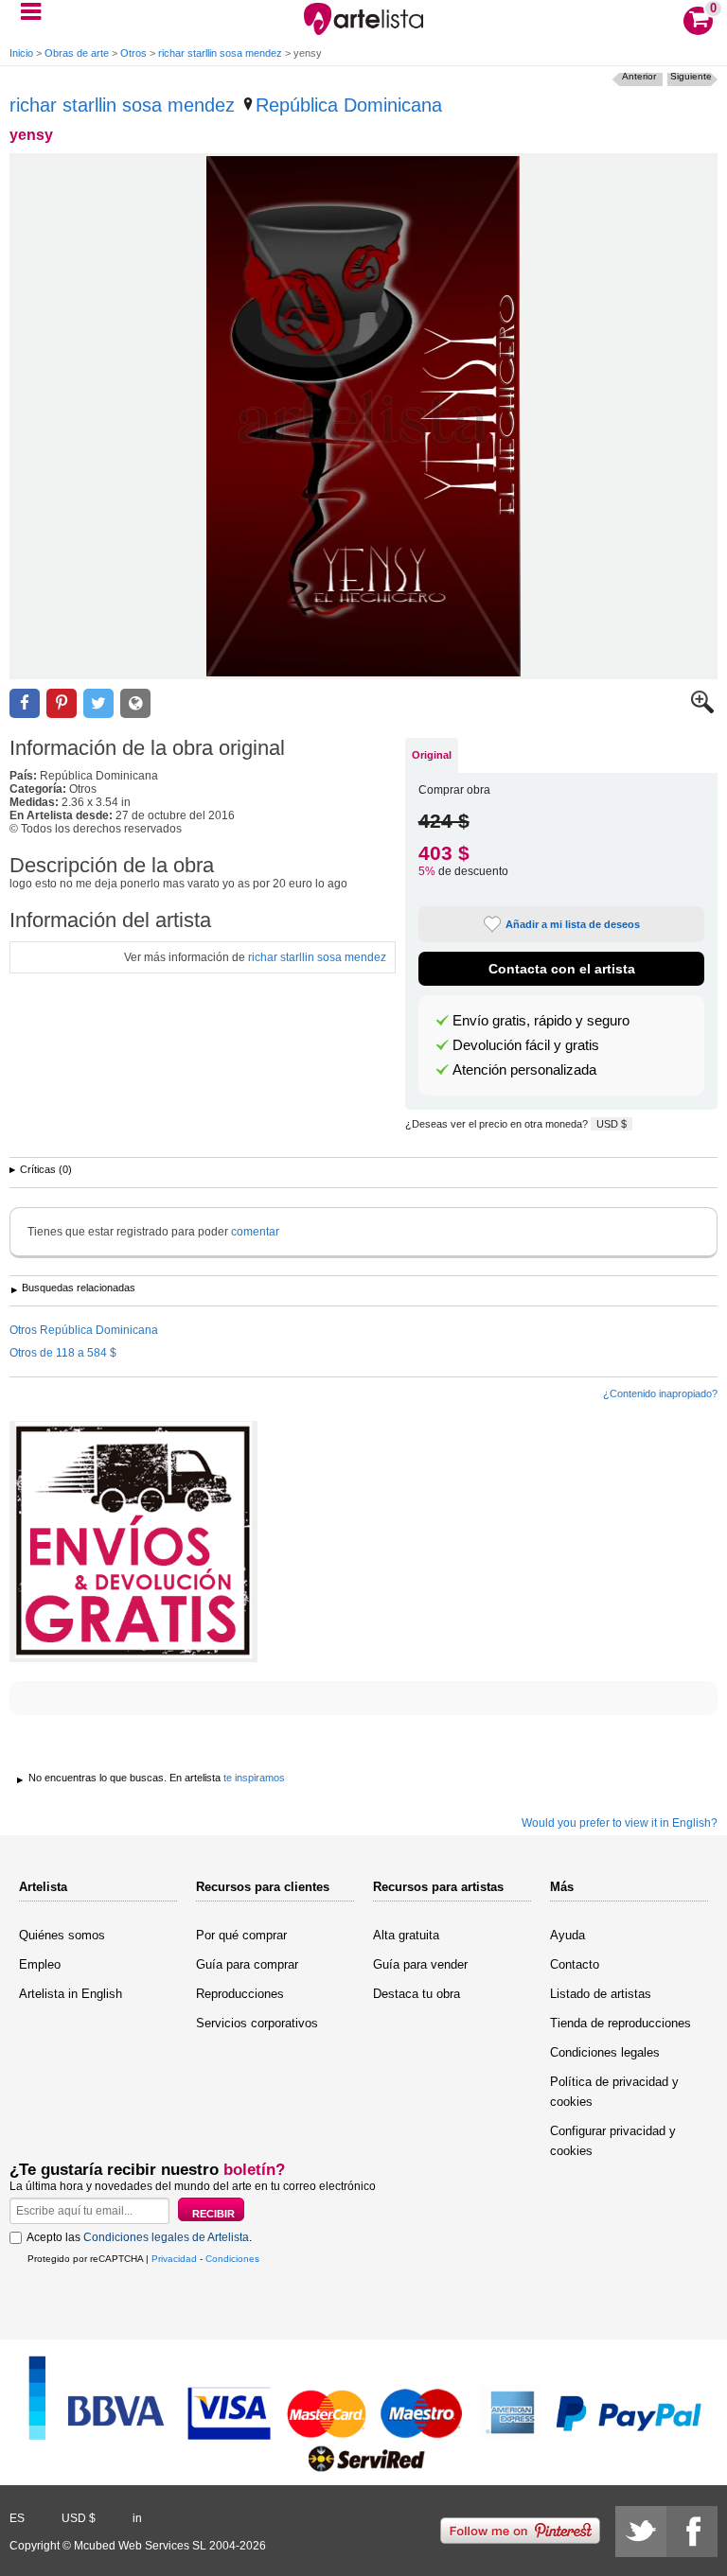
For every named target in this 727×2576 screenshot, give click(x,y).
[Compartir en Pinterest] (62, 703)
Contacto (575, 1964)
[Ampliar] (702, 710)
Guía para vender (420, 1964)
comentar (255, 1232)
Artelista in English (71, 1994)
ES (17, 2518)
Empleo (40, 1964)
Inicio (21, 53)
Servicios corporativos (257, 2023)
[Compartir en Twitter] (98, 703)
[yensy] (363, 416)
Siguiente (691, 76)
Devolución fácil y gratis (526, 1045)
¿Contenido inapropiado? (660, 1393)
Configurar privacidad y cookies (613, 2141)
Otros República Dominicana (84, 1330)
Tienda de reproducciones (621, 2023)
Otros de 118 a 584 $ (63, 1353)
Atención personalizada (524, 1070)
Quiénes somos (62, 1935)
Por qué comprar (241, 1935)
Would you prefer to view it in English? (620, 1823)
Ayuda (567, 1935)
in (137, 2518)
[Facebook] (692, 2532)
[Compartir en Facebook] (25, 703)
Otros (133, 53)
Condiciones (232, 2259)
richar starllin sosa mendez (220, 53)
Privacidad (174, 2259)
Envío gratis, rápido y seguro (541, 1021)
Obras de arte (77, 53)
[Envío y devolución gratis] (133, 1542)
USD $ (612, 1124)
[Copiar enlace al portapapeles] (135, 703)
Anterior (639, 76)
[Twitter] (641, 2532)
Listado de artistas (601, 1994)
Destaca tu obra (417, 1994)
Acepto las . (139, 2237)
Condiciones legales (605, 2052)
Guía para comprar (247, 1964)
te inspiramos (254, 1778)
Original (432, 755)
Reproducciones (240, 1994)
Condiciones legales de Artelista (166, 2237)
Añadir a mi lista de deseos (573, 924)
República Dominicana (349, 105)
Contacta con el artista (562, 969)
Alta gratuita (406, 1935)
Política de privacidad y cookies (614, 2092)
